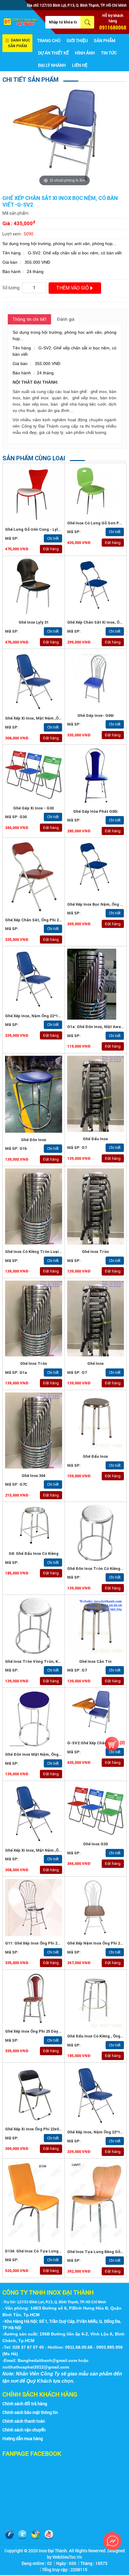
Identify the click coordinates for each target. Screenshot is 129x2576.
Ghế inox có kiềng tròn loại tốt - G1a (41, 1252)
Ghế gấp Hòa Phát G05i (95, 811)
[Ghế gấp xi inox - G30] (34, 774)
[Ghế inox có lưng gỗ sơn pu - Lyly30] (96, 491)
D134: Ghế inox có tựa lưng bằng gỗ (40, 2251)
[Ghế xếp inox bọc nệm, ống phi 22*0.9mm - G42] (96, 869)
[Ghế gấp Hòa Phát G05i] (96, 776)
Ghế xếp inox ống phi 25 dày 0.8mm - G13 (44, 2031)
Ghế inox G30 (95, 1844)
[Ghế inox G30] (96, 1810)
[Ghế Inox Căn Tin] (96, 1626)
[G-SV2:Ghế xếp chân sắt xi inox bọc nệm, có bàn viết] (96, 1713)
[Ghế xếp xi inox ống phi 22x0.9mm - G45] (34, 2094)
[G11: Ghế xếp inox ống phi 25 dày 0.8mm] (34, 1908)
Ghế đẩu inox (95, 1456)
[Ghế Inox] (96, 1319)
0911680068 (113, 27)
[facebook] (9, 2535)
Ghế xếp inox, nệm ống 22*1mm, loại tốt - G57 (50, 1016)
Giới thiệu (77, 40)
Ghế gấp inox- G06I (96, 715)
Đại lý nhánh (52, 65)
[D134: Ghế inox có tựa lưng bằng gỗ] (34, 2203)
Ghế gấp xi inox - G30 (33, 808)
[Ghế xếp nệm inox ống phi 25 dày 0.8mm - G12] (96, 1908)
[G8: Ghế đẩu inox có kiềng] (34, 1525)
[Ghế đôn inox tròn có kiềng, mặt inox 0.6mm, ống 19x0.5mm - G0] (96, 1533)
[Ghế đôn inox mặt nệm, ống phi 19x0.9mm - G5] (34, 1719)
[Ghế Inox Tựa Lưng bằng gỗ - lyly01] (96, 2203)
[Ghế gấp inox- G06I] (96, 680)
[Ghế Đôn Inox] (34, 1094)
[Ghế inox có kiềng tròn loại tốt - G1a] (34, 1207)
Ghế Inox (96, 1363)
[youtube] (49, 2535)
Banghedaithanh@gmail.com (47, 2360)
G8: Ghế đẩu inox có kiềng (34, 1554)
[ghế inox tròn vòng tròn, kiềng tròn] (34, 1626)
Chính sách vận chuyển (24, 2430)
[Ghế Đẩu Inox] (96, 1094)
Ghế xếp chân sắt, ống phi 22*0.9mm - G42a (47, 920)
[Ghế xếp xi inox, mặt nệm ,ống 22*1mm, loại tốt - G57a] (34, 681)
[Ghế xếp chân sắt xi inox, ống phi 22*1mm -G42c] (96, 587)
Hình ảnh (85, 53)
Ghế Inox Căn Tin (95, 1661)
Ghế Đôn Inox (34, 1140)
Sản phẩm (105, 40)
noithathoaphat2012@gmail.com (36, 2367)
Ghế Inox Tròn (34, 1363)
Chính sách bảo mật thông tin (30, 2412)
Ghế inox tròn (95, 1252)
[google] (36, 2535)
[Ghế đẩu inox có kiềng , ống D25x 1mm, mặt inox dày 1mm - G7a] (96, 2001)
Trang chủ (49, 40)
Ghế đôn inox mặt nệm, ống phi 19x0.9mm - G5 (50, 1754)
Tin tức (109, 53)
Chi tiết (53, 538)
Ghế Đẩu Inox (95, 1139)
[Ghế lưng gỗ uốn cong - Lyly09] (34, 494)
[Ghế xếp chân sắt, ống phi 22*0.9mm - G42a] (34, 877)
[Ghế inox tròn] (96, 1207)
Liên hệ (80, 65)
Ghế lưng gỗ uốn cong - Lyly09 (35, 529)
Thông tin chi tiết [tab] (29, 319)
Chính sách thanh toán (24, 2421)
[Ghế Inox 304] (34, 1431)
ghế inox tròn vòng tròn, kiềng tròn (41, 1661)
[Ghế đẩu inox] (96, 1421)
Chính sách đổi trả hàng (25, 2404)
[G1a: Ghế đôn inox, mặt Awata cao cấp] (96, 984)
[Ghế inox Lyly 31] (34, 587)
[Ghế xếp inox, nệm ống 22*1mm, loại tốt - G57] (34, 979)
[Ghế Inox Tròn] (34, 1319)
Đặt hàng (51, 549)
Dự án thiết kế (53, 53)
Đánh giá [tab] (66, 319)
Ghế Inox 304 (33, 1476)
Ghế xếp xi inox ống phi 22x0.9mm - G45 (43, 2129)
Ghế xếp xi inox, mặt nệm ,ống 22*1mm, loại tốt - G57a (58, 718)
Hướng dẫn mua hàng (23, 2438)
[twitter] (22, 2535)
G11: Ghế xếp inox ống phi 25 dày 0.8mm (43, 1943)
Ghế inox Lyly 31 (34, 622)
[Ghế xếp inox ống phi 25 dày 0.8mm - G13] (34, 1998)
